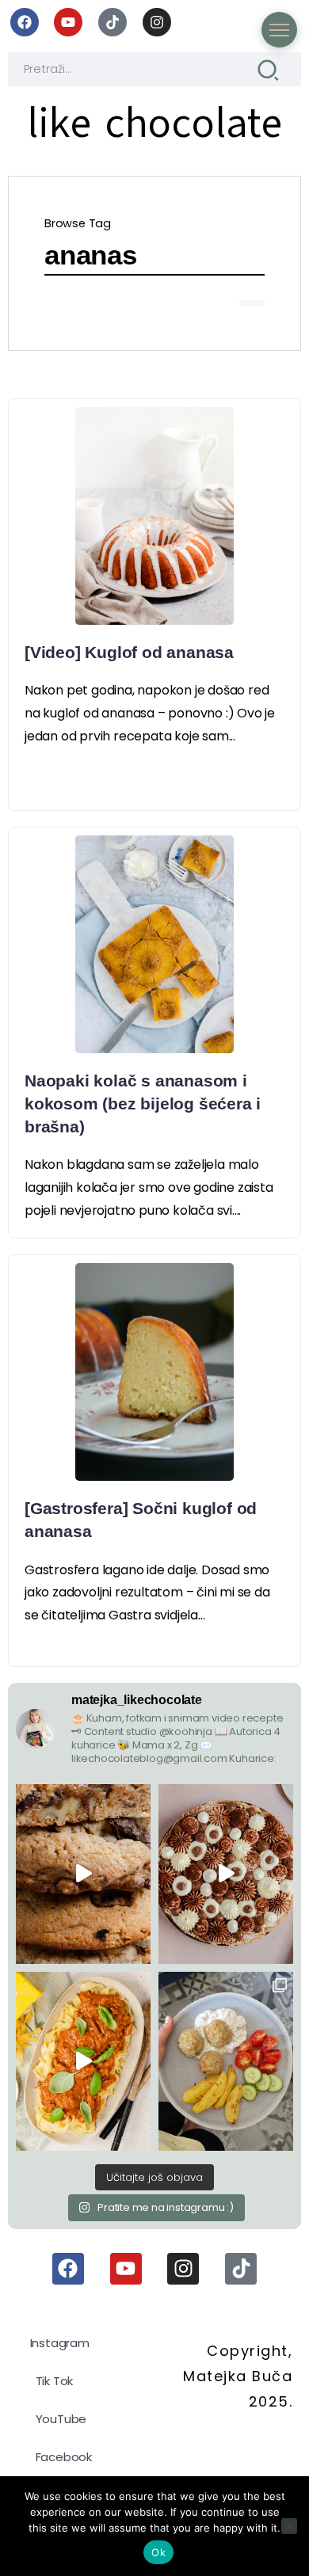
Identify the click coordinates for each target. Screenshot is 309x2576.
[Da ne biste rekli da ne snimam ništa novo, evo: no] (226, 1874)
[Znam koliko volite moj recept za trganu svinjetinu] (83, 2061)
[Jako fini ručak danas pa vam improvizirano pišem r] (226, 2061)
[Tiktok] (113, 22)
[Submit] (268, 69)
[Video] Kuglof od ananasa (129, 652)
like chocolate (154, 123)
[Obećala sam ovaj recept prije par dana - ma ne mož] (83, 1874)
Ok (158, 2552)
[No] (289, 2526)
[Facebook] (25, 22)
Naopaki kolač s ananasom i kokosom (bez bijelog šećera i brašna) (143, 1103)
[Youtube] (68, 22)
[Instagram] (157, 22)
